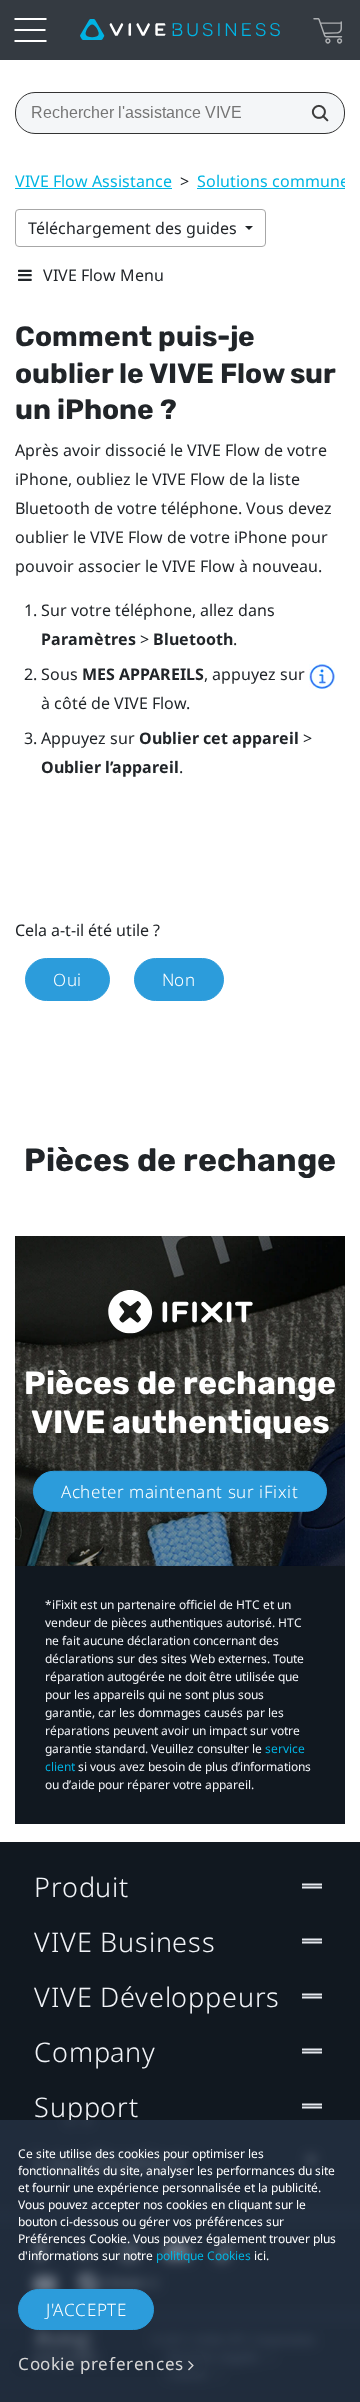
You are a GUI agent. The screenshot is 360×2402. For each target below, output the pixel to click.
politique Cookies (203, 2255)
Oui (67, 979)
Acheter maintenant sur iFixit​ (179, 1491)
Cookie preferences (101, 2363)
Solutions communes (277, 181)
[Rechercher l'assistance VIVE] (314, 113)
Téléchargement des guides (134, 228)
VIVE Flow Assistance (93, 181)
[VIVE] (180, 30)
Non (179, 979)
